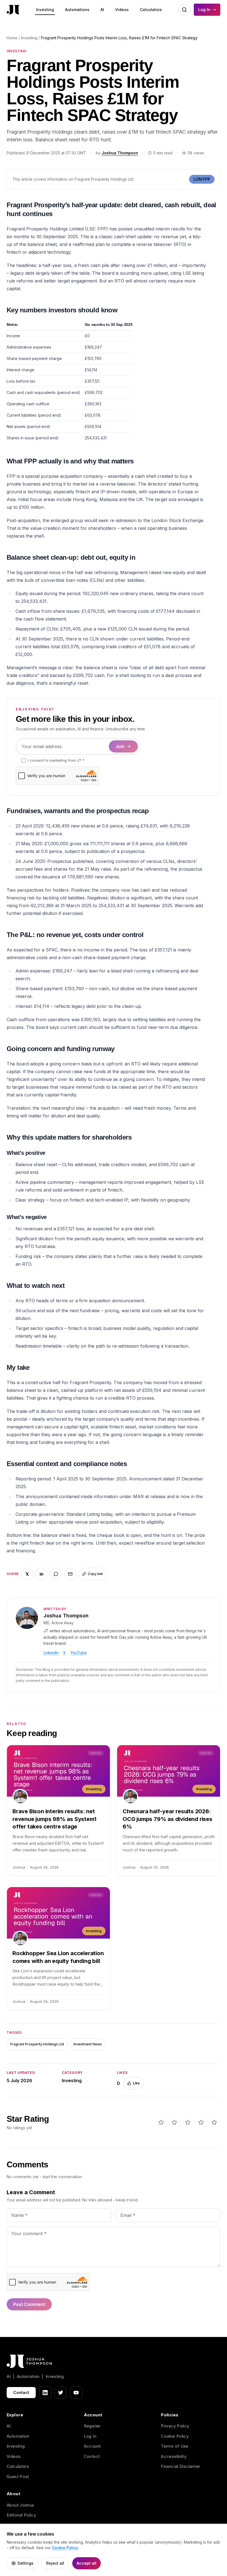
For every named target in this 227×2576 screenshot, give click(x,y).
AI (102, 10)
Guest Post (18, 2477)
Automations (77, 10)
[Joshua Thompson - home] (13, 10)
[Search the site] (184, 10)
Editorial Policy (21, 2515)
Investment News (88, 2044)
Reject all (55, 2563)
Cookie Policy (175, 2436)
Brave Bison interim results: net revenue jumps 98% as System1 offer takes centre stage (54, 1819)
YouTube (78, 1653)
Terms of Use (175, 2446)
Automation (18, 2436)
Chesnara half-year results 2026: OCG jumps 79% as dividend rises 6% (167, 1819)
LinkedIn (51, 1653)
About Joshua (20, 2505)
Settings (25, 2563)
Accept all (87, 2563)
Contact (21, 2392)
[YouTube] (76, 2393)
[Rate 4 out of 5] (201, 2122)
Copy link (95, 1574)
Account (92, 2446)
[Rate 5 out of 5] (214, 2122)
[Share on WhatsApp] (56, 1574)
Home (12, 38)
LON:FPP (202, 179)
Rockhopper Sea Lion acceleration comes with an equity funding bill (58, 1957)
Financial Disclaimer (181, 2466)
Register (92, 2426)
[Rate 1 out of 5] (161, 2122)
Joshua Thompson (120, 153)
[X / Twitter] (61, 2393)
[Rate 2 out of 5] (174, 2122)
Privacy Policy (175, 2426)
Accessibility (174, 2456)
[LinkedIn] (45, 2393)
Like (136, 2083)
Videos (122, 10)
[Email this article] (70, 1574)
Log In (204, 10)
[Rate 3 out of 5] (188, 2122)
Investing (45, 10)
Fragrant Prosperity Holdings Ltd (37, 2044)
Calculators (151, 10)
